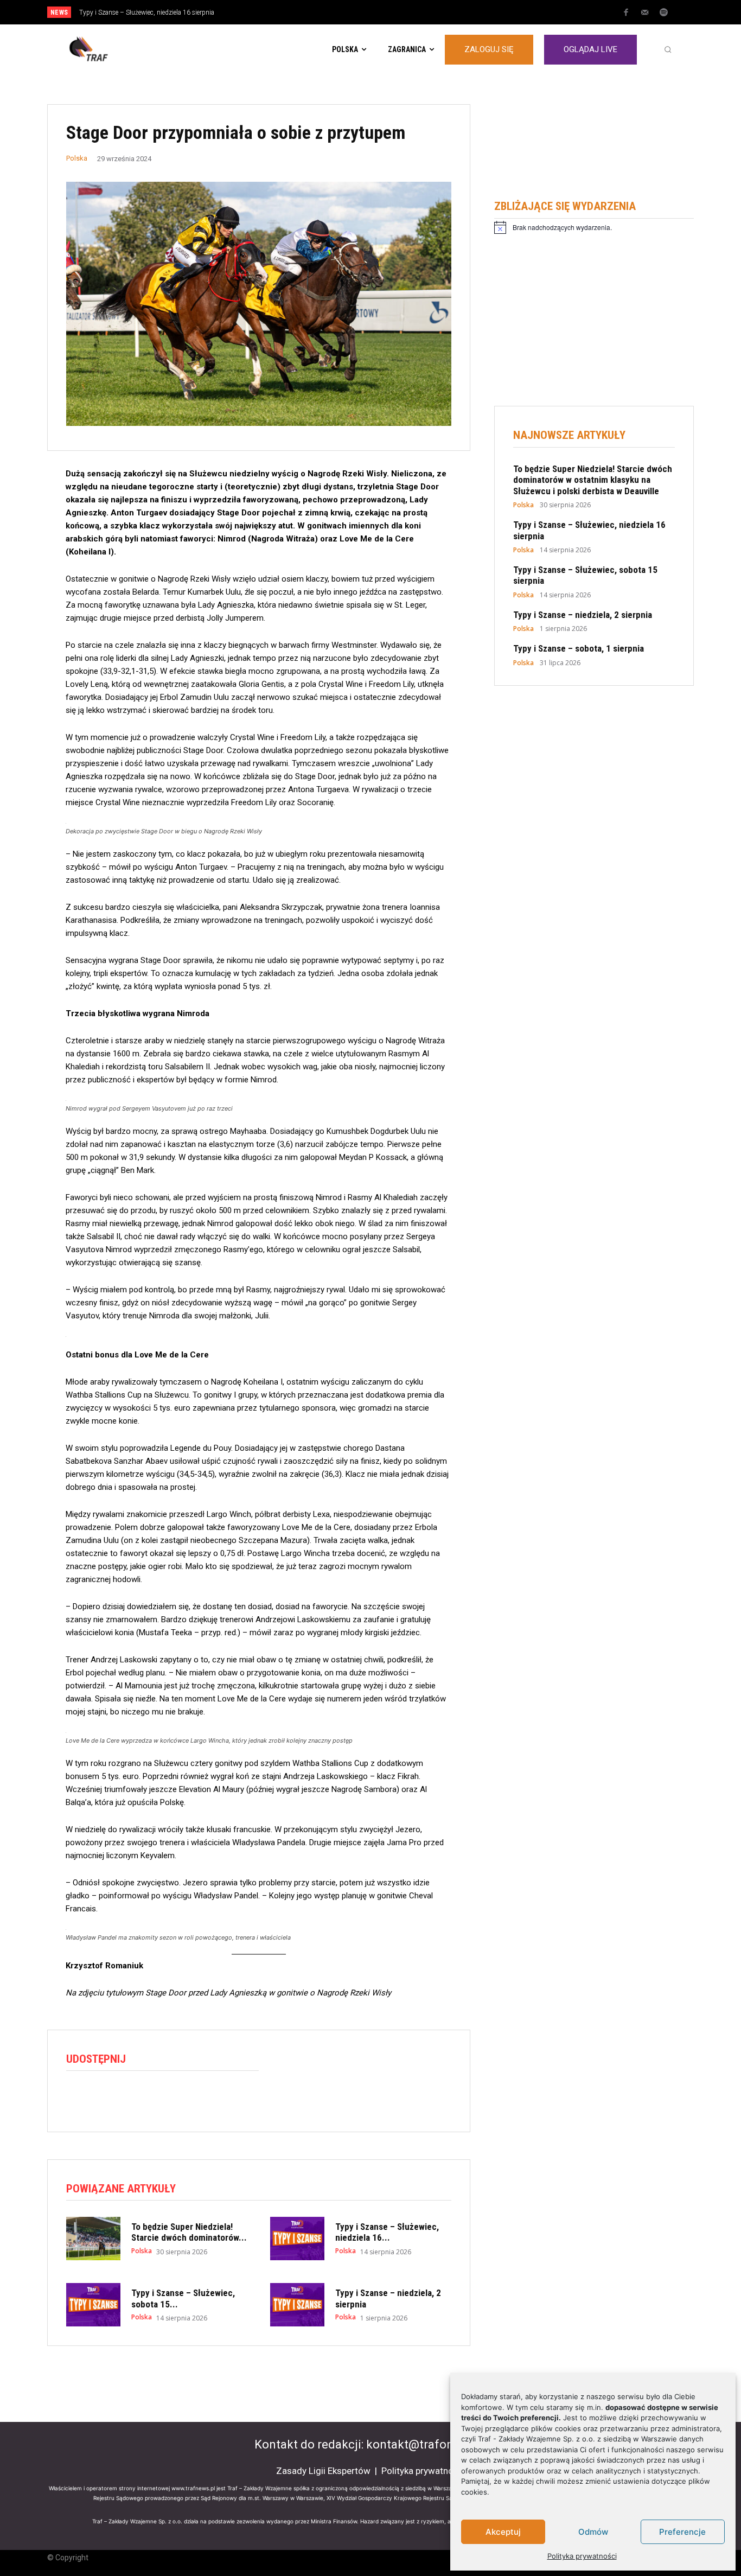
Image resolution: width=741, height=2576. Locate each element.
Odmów (593, 2532)
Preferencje (682, 2532)
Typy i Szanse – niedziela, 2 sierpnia (583, 615)
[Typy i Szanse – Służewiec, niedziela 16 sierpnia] (297, 2239)
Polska (77, 158)
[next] (407, 12)
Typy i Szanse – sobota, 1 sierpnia (579, 648)
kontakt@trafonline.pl (426, 2444)
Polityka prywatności (582, 2556)
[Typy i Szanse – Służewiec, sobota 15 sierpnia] (93, 2305)
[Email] (152, 2098)
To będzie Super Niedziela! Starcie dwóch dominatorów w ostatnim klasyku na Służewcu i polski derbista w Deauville (593, 480)
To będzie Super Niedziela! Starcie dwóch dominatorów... (189, 2232)
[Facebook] (626, 13)
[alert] (594, 227)
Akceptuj (503, 2532)
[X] (102, 2098)
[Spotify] (664, 13)
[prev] (389, 12)
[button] (668, 49)
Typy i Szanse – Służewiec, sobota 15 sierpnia (148, 12)
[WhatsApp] (127, 2098)
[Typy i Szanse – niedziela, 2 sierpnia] (297, 2305)
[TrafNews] (119, 49)
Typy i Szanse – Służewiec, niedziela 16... (387, 2232)
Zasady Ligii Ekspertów (323, 2471)
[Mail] (645, 13)
